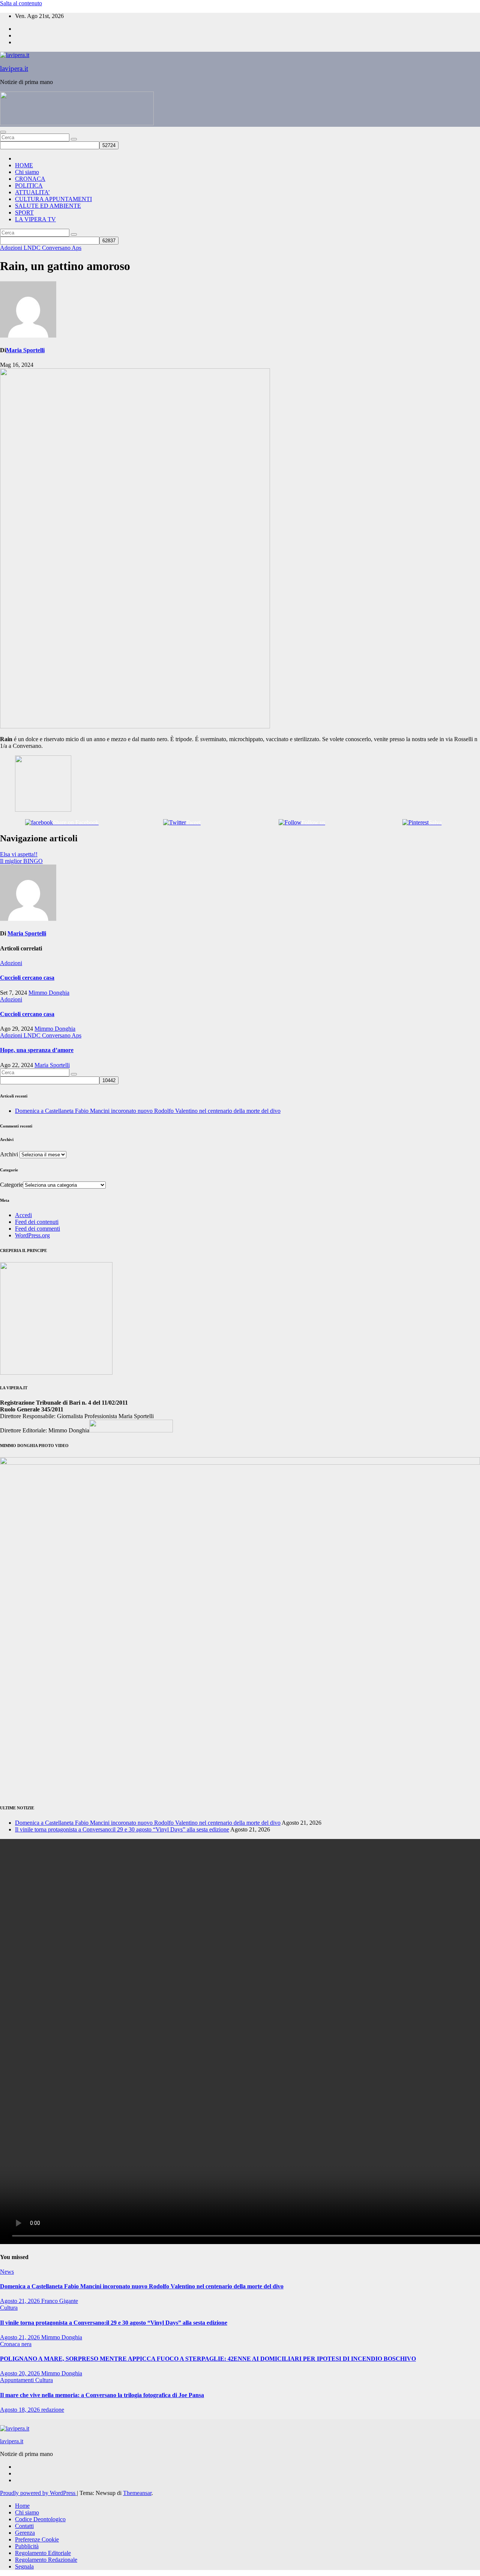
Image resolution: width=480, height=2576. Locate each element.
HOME (24, 165)
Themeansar (137, 2493)
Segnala (24, 2566)
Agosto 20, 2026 (21, 2373)
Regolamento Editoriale (43, 2553)
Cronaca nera (16, 2344)
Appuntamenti (18, 2380)
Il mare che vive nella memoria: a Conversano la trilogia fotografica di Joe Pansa (102, 2395)
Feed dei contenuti (37, 1222)
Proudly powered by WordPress (38, 2493)
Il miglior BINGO (21, 861)
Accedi (23, 1215)
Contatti (24, 2526)
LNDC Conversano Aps (52, 248)
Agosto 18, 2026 (21, 2410)
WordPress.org (32, 1235)
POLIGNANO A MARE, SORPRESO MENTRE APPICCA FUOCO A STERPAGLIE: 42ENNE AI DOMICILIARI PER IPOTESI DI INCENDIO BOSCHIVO (208, 2359)
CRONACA (30, 179)
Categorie (11, 1185)
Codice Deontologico (40, 2519)
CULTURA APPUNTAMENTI (53, 199)
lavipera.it (14, 68)
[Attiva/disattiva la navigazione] (3, 132)
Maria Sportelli (25, 350)
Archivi (9, 1154)
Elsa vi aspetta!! (19, 854)
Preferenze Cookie (37, 2539)
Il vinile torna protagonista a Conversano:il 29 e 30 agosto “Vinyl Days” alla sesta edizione (122, 1829)
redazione (53, 2410)
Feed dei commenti (37, 1229)
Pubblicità (27, 2546)
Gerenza (25, 2533)
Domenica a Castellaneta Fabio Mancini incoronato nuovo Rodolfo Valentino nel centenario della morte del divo (148, 1111)
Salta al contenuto (21, 3)
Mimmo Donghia (49, 993)
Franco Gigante (60, 2301)
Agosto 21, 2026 (21, 2301)
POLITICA (29, 185)
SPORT (24, 212)
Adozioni (12, 248)
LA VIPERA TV (35, 219)
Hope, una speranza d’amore (37, 1050)
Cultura (9, 2308)
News (7, 2272)
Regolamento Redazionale (46, 2560)
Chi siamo (27, 172)
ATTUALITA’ (32, 192)
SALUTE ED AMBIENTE (48, 206)
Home (22, 2506)
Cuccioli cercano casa (27, 978)
